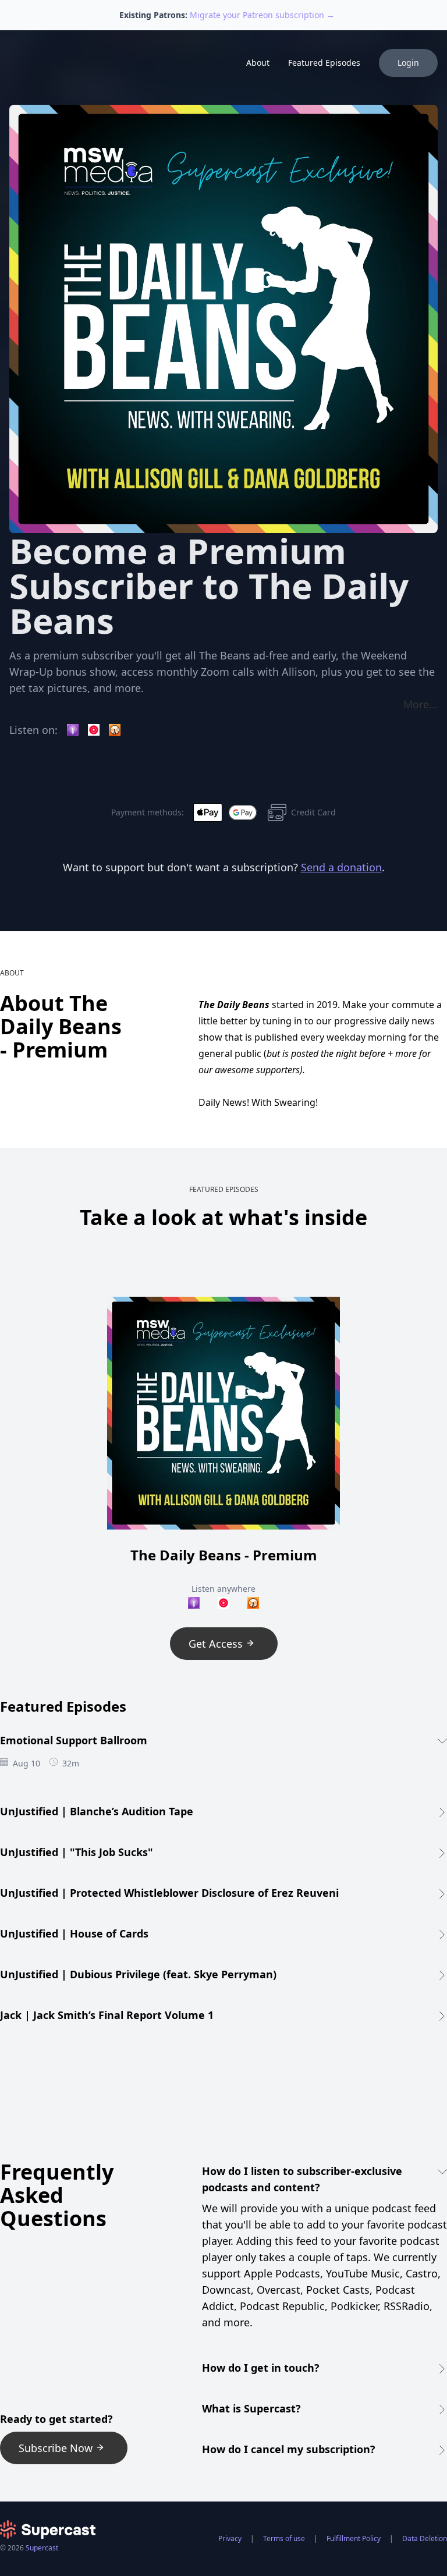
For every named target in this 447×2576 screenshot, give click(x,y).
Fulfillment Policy (354, 2538)
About (258, 63)
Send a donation (341, 867)
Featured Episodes (324, 63)
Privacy (230, 2538)
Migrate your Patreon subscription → (262, 15)
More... (421, 704)
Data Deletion (425, 2538)
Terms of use (284, 2538)
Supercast (42, 2548)
